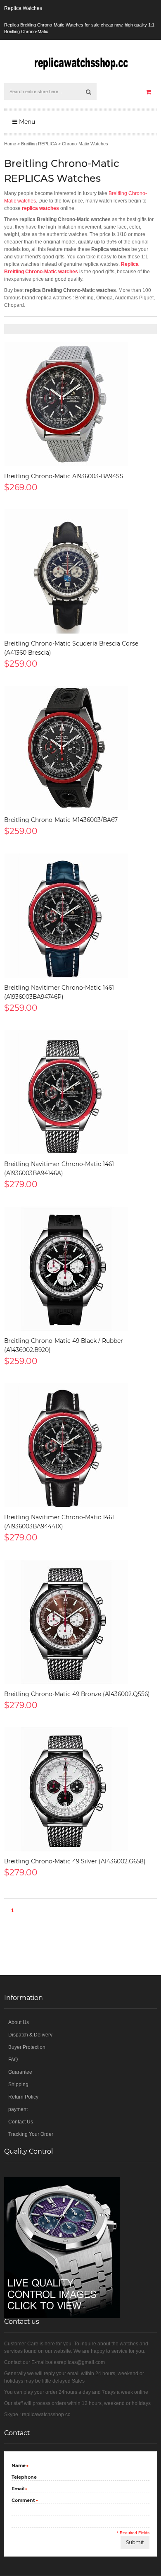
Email (18, 2489)
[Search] (88, 92)
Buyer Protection (27, 2047)
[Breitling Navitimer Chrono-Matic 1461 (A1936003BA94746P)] (80, 916)
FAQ (13, 2060)
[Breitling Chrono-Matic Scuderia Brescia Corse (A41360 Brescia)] (80, 571)
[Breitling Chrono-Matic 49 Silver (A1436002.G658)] (80, 1789)
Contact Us (21, 2122)
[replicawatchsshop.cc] (80, 61)
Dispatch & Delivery (30, 2035)
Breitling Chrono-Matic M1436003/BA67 (61, 820)
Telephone (24, 2477)
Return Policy (23, 2097)
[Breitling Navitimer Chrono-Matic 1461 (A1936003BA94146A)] (80, 1092)
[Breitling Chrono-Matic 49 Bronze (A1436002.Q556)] (80, 1622)
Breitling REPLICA (39, 144)
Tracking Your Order (31, 2134)
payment (18, 2109)
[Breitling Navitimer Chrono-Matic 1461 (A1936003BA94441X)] (80, 1445)
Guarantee (20, 2072)
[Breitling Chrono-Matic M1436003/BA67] (80, 748)
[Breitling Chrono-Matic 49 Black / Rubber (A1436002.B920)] (80, 1269)
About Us (19, 2022)
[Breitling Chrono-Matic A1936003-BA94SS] (80, 404)
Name (19, 2466)
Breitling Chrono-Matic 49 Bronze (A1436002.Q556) (77, 1694)
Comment (23, 2501)
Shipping (18, 2084)
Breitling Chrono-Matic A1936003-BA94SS (64, 476)
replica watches (40, 208)
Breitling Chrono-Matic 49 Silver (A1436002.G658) (75, 1861)
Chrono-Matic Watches (85, 144)
